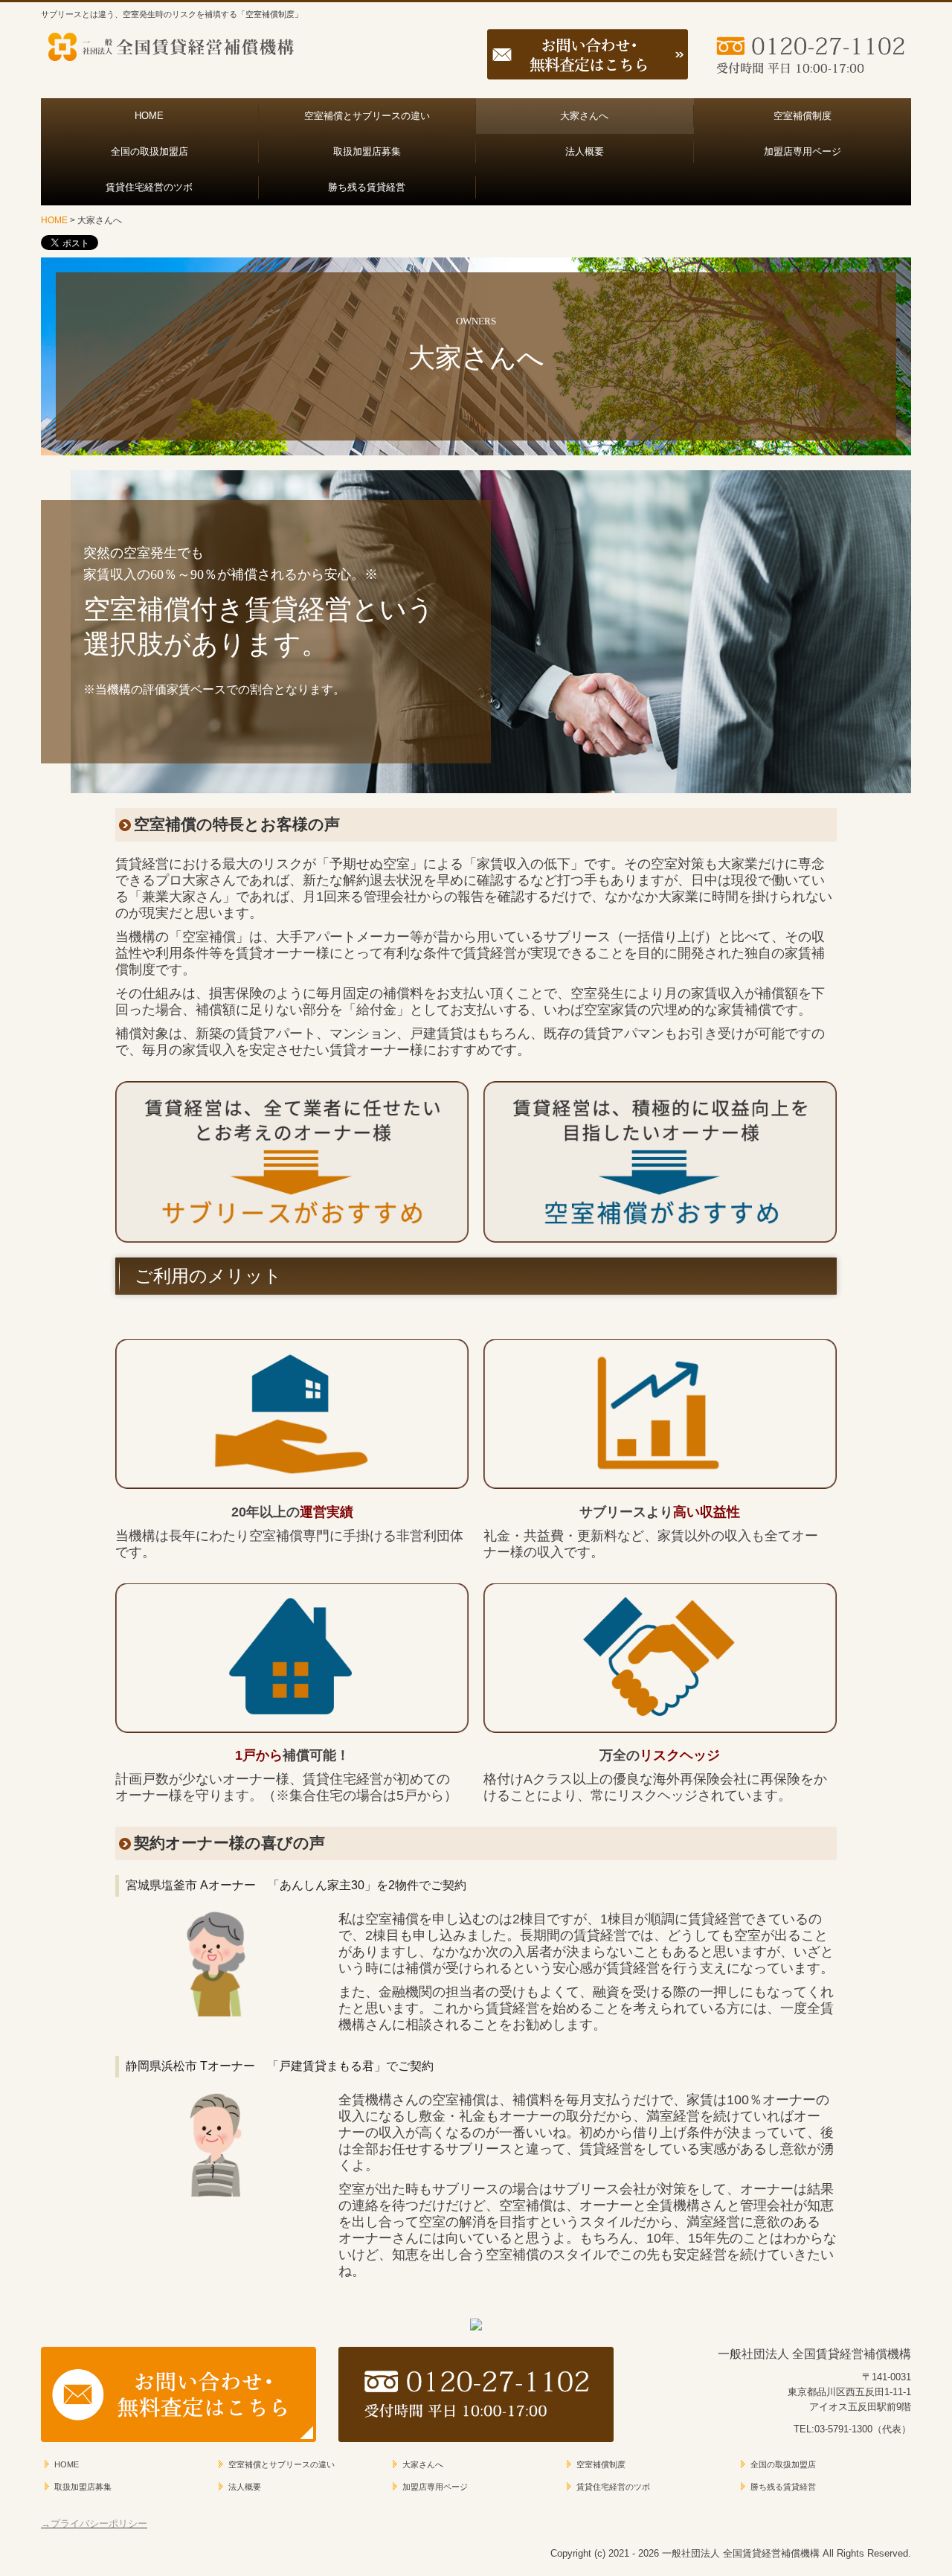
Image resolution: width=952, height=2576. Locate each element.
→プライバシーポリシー (94, 2524)
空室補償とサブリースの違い (367, 116)
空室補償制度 (803, 116)
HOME (149, 116)
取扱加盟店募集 (367, 151)
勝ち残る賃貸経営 (367, 187)
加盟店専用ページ (803, 151)
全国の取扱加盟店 (149, 151)
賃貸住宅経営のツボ (149, 187)
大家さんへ (584, 116)
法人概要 (585, 151)
